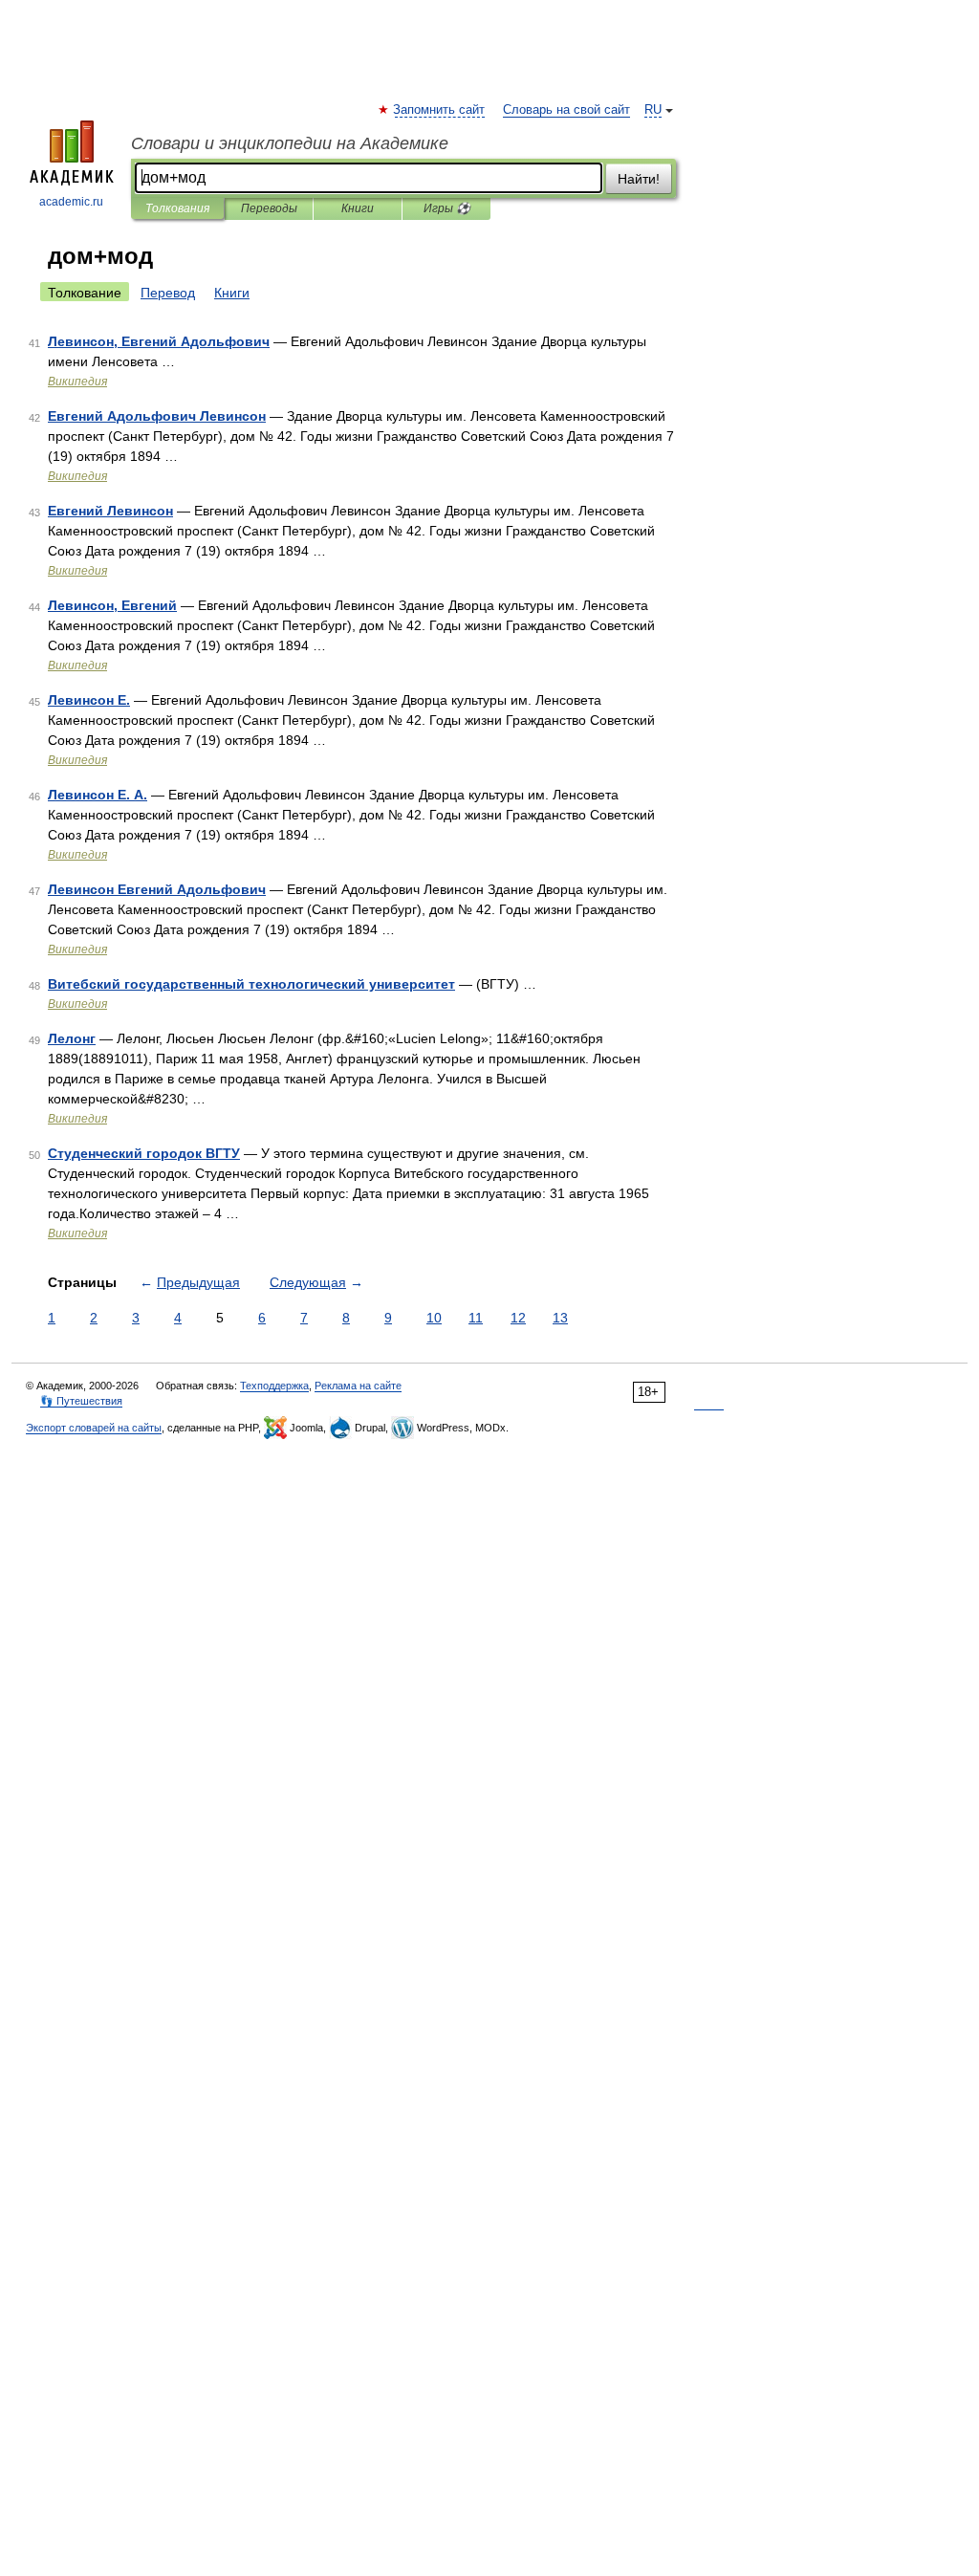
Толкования (177, 208)
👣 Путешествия (81, 1401)
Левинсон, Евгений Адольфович (159, 341)
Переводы (269, 208)
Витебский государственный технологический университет (251, 984)
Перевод (168, 293)
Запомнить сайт (440, 110)
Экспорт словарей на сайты (94, 1428)
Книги (358, 208)
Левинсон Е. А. (98, 795)
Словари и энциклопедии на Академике (290, 143)
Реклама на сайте (358, 1386)
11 (476, 1318)
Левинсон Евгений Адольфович (157, 889)
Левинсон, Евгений (112, 605)
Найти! (639, 179)
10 (434, 1318)
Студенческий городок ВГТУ (144, 1153)
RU (653, 110)
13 (560, 1318)
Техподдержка (274, 1386)
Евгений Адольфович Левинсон (157, 416)
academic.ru (71, 202)
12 (518, 1318)
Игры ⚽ (447, 208)
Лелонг (72, 1038)
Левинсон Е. (89, 700)
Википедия (77, 382)
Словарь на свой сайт (566, 110)
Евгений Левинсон (110, 511)
